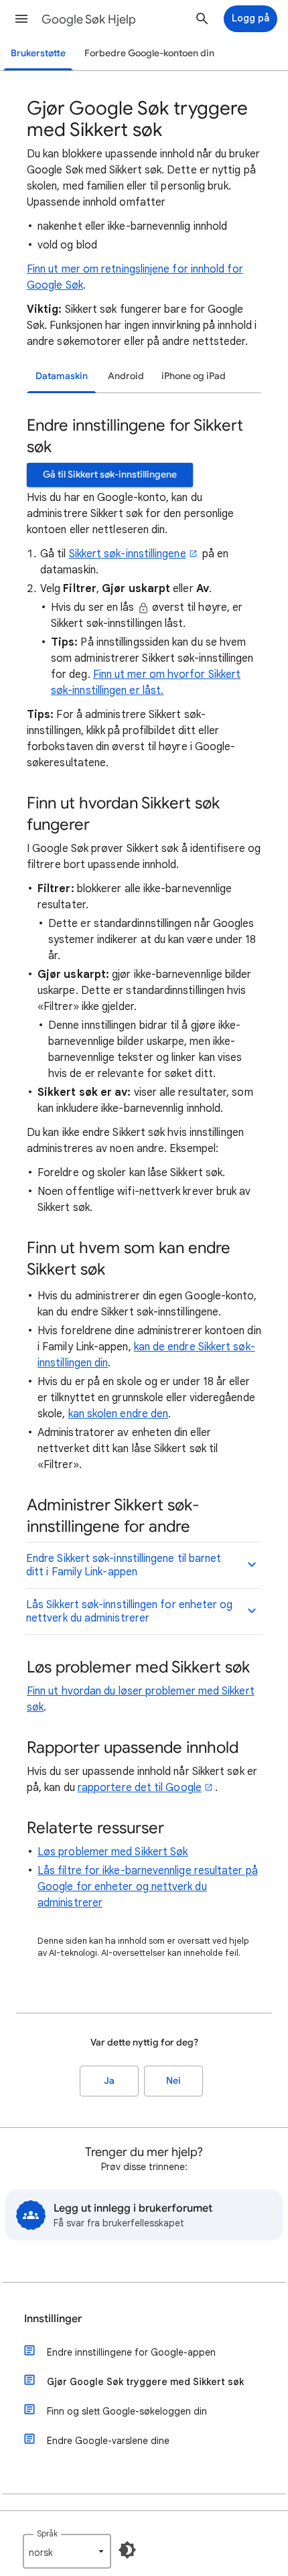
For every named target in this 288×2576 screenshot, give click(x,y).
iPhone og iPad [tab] (194, 376)
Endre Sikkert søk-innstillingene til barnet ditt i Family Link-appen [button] (124, 1565)
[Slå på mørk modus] (127, 2550)
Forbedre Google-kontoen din (149, 53)
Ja (109, 2081)
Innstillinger (53, 2319)
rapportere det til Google (140, 1788)
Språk (47, 2533)
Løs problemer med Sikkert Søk (113, 1852)
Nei (173, 2081)
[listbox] (67, 2551)
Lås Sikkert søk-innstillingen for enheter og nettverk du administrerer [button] (130, 1612)
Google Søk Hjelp (89, 19)
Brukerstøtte (38, 53)
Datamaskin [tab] (62, 376)
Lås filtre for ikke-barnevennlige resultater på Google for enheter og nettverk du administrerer (148, 1887)
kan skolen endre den (119, 1414)
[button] (21, 19)
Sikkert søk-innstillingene (128, 554)
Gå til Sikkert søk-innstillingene (110, 475)
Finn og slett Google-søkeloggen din (127, 2411)
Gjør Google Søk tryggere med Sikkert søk (145, 2382)
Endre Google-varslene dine (108, 2441)
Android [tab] (126, 376)
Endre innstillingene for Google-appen (131, 2352)
